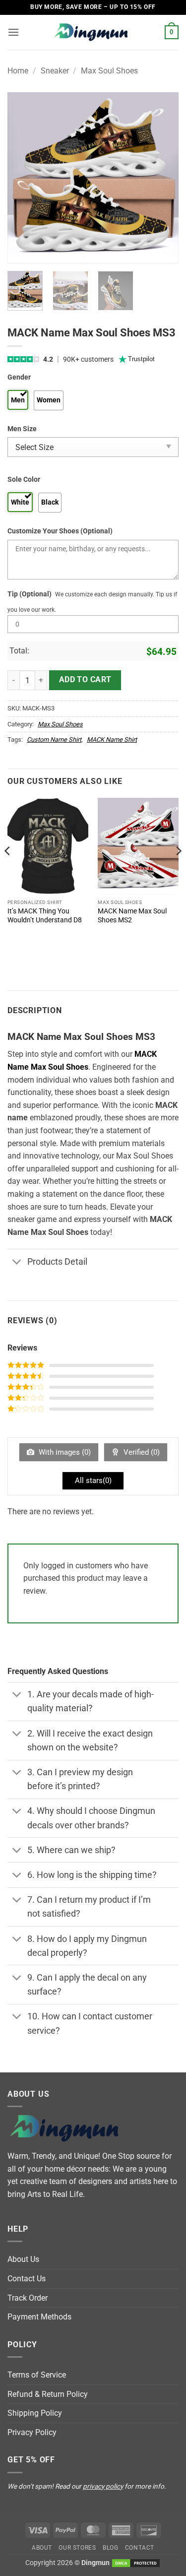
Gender (19, 377)
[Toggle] (17, 1262)
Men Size (22, 429)
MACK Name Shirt (112, 740)
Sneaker (55, 71)
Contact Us (27, 2279)
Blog (110, 2548)
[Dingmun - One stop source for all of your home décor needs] (93, 32)
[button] (13, 32)
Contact (140, 2548)
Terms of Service (37, 2375)
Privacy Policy (32, 2432)
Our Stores (77, 2548)
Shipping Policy (35, 2413)
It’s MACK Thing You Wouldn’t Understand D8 (45, 915)
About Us (23, 2259)
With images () (64, 1452)
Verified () (141, 1452)
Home (18, 71)
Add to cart (85, 680)
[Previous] (23, 178)
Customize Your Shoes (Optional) (60, 531)
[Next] (163, 178)
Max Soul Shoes (109, 71)
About (42, 2548)
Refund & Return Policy (48, 2394)
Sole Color (24, 480)
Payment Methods (39, 2317)
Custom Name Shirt (54, 740)
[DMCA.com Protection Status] (136, 2563)
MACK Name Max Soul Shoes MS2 (132, 915)
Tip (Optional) (30, 594)
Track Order (28, 2298)
